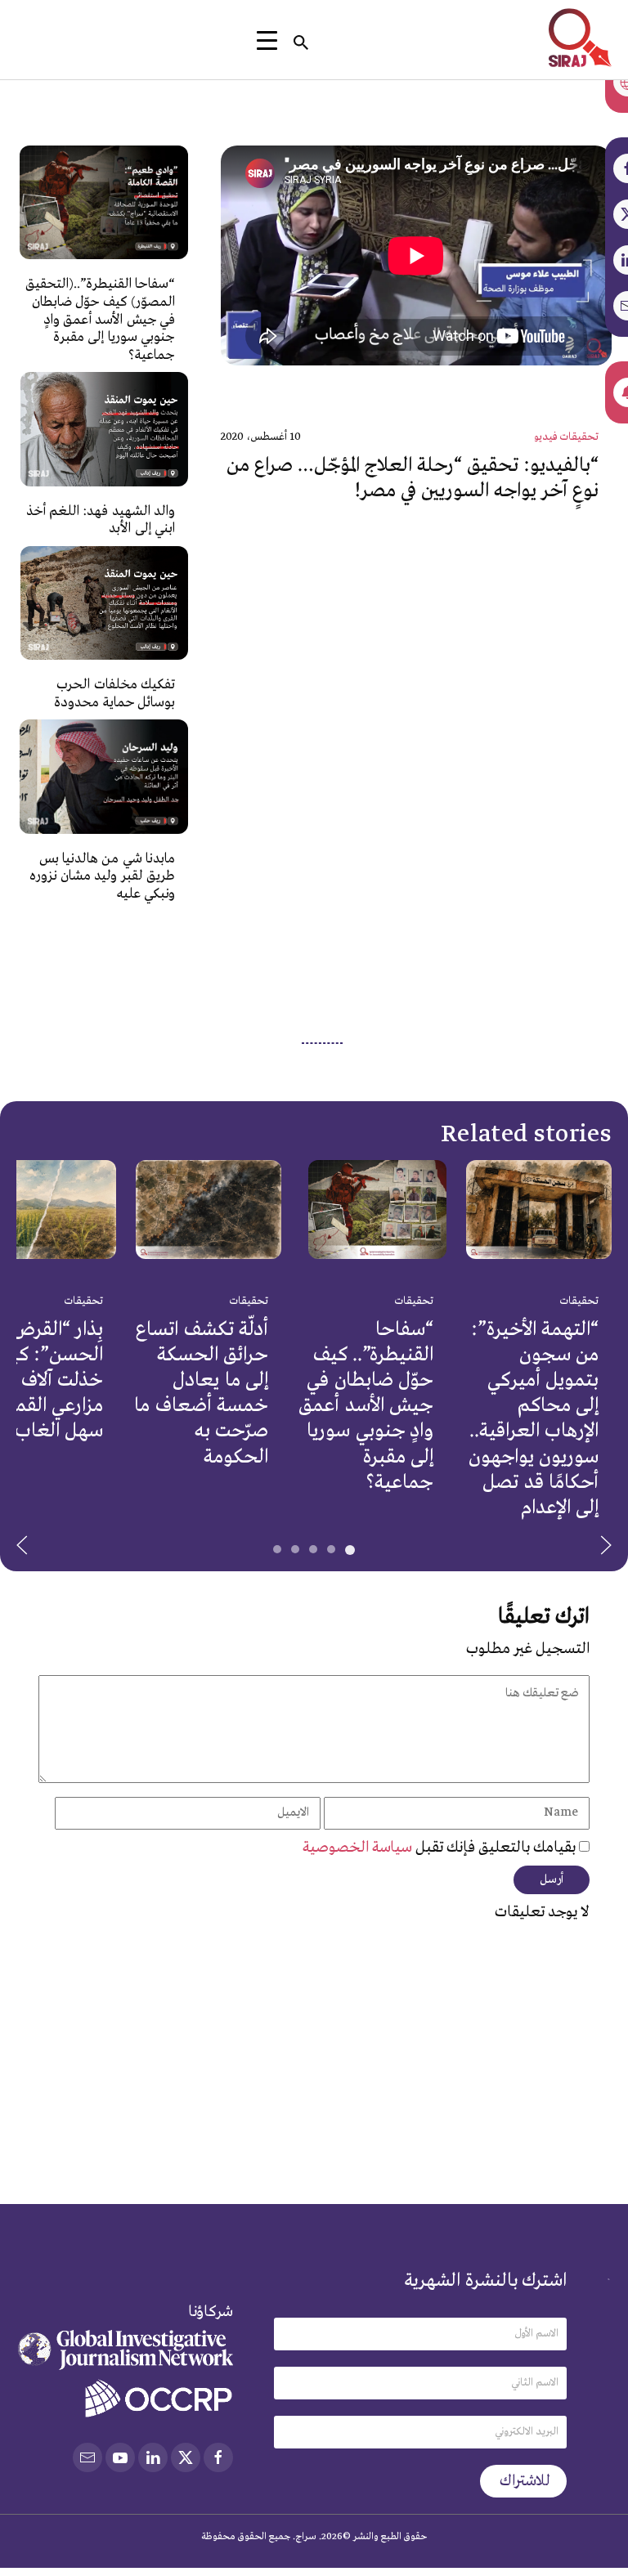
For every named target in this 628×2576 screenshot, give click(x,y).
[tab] (350, 1550)
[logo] (580, 38)
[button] (22, 1545)
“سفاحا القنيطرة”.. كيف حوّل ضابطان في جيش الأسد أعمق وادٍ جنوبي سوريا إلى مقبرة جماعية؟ (366, 1405)
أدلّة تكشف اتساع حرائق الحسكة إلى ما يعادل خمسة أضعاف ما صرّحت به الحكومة (201, 1393)
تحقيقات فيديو (566, 437)
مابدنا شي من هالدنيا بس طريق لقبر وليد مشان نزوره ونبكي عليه (102, 876)
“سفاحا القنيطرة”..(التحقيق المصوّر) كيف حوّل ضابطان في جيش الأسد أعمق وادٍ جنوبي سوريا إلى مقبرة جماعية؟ (100, 319)
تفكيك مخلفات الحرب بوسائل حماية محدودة (114, 694)
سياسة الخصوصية (359, 1848)
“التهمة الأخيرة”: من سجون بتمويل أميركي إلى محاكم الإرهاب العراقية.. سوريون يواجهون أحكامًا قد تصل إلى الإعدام (534, 1418)
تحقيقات (579, 1301)
